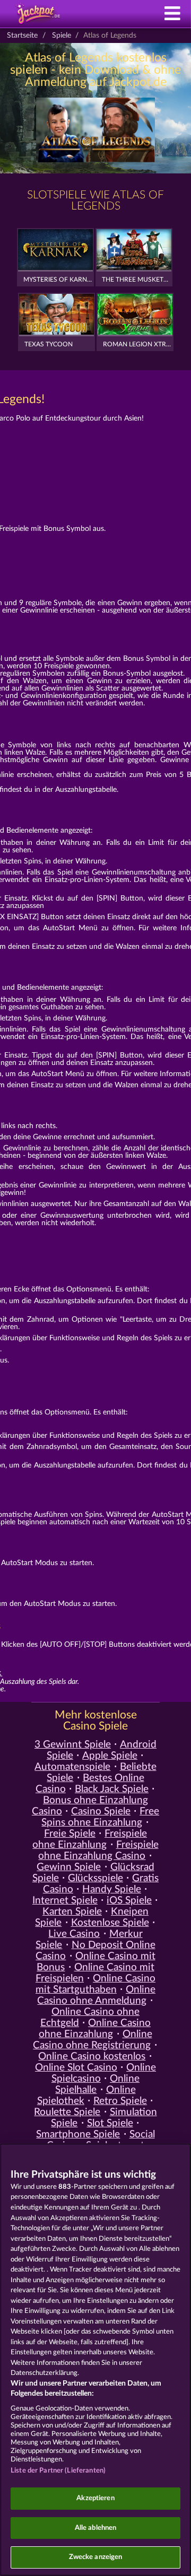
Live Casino (74, 1934)
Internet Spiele (65, 1901)
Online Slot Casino (76, 2068)
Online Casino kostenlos (92, 2057)
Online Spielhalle (97, 2084)
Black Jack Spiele (112, 1789)
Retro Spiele (120, 2101)
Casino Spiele (101, 1811)
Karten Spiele (72, 1912)
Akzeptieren (95, 2498)
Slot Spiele (110, 2123)
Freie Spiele (70, 1834)
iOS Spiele (129, 1901)
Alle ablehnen (96, 2528)
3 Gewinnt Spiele (73, 1745)
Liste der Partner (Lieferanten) (58, 2471)
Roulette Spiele (67, 2112)
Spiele (62, 36)
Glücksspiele (95, 1878)
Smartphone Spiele (78, 2134)
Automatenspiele (72, 1767)
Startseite (22, 36)
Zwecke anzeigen (96, 2557)
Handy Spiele (112, 1889)
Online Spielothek (86, 2095)
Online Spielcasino (104, 2073)
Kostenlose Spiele (110, 1923)
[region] (95, 2360)
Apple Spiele (110, 1756)
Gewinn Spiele (69, 1867)
